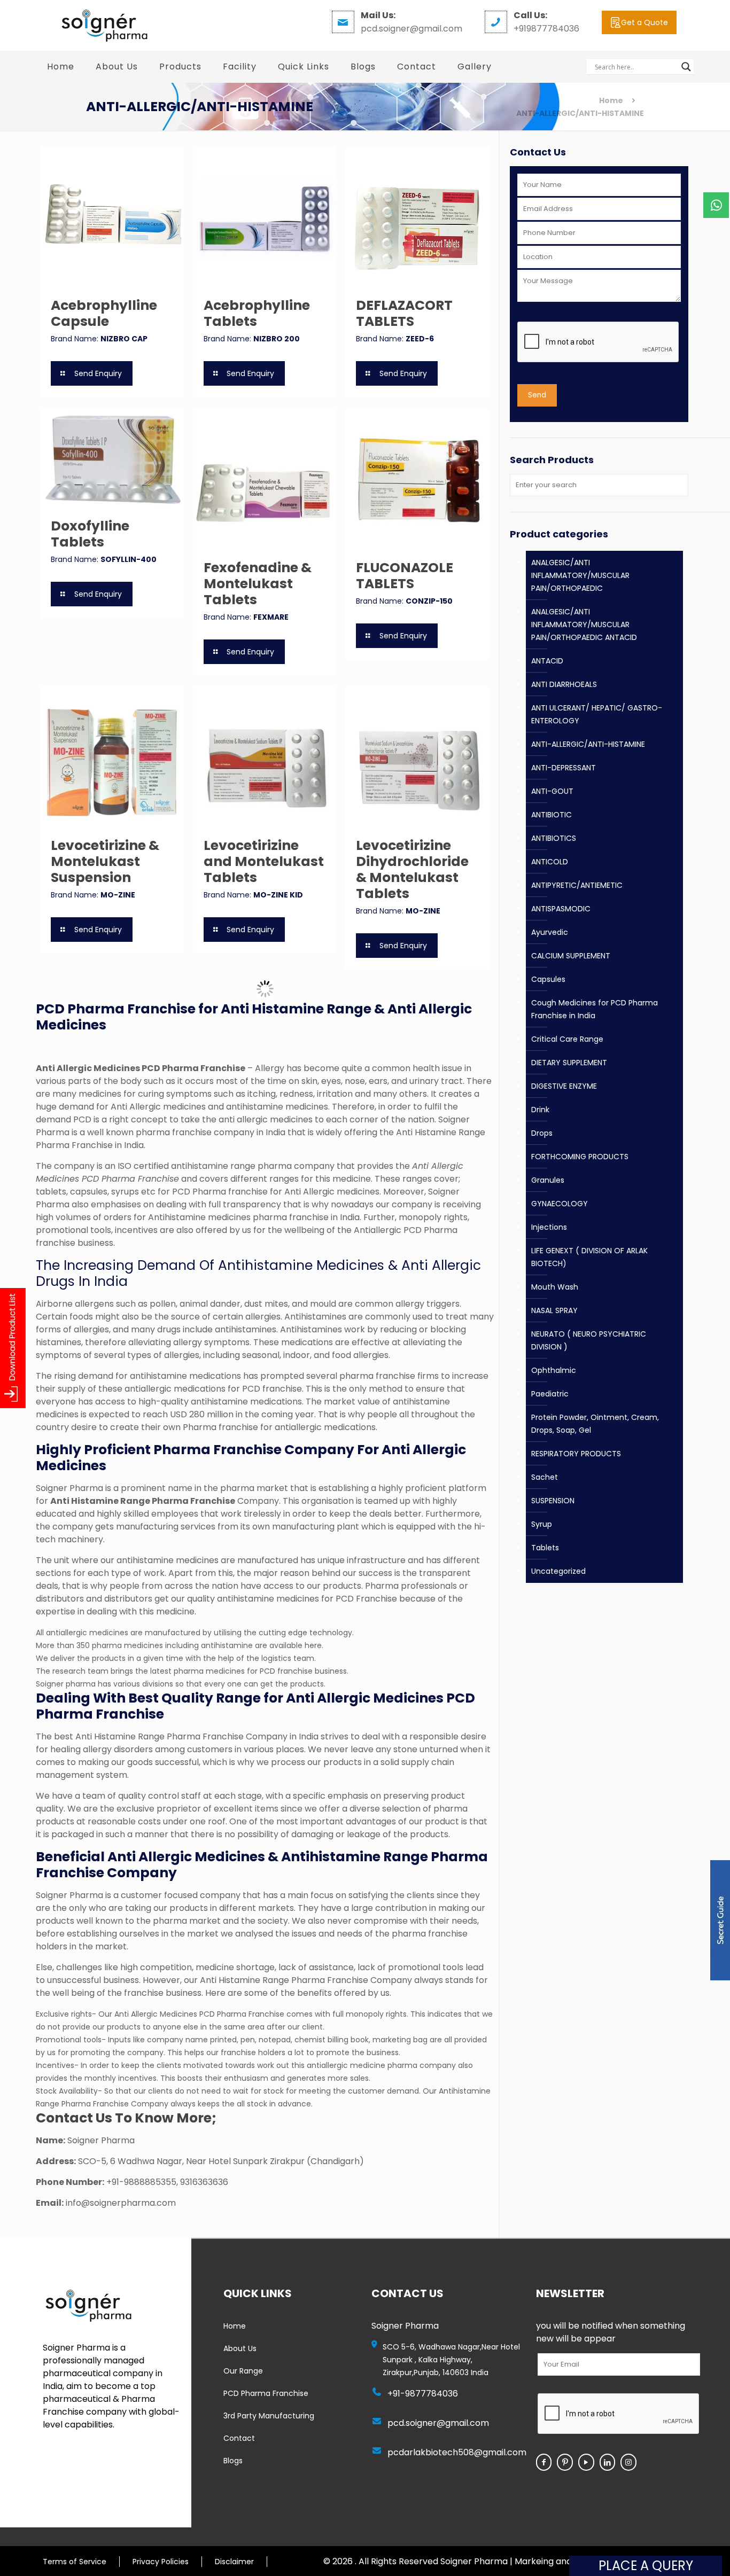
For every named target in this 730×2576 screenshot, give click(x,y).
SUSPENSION (553, 1501)
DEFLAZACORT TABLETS (404, 313)
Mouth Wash (555, 1287)
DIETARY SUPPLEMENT (569, 1063)
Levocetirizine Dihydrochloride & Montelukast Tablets (412, 869)
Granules (548, 1180)
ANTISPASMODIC (561, 909)
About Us (240, 2348)
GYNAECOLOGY (560, 1204)
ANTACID (547, 661)
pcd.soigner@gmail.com (438, 2423)
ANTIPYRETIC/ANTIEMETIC (577, 885)
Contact (239, 2438)
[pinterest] (565, 2462)
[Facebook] (544, 2462)
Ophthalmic (554, 1370)
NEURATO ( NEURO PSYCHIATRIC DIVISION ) (589, 1340)
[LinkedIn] (608, 2462)
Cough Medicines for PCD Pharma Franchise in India (595, 1009)
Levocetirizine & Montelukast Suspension (105, 861)
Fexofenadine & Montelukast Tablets (258, 584)
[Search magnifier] (686, 67)
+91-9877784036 (423, 2394)
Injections (549, 1227)
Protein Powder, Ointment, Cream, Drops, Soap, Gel (595, 1424)
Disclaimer (234, 2562)
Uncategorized (558, 1571)
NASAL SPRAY (554, 1310)
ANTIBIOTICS (554, 838)
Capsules (548, 979)
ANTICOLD (550, 862)
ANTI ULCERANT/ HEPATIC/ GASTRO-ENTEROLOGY (597, 714)
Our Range (243, 2371)
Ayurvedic (550, 932)
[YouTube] (586, 2462)
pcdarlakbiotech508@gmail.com (457, 2452)
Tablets (545, 1548)
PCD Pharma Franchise (266, 2393)
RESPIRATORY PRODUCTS (576, 1454)
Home (611, 100)
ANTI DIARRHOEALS (564, 684)
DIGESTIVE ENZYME (564, 1086)
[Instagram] (628, 2462)
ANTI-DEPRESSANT (564, 768)
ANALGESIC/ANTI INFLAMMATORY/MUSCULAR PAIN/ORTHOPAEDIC (580, 575)
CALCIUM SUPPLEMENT (571, 956)
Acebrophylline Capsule (104, 313)
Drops (542, 1133)
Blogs (233, 2461)
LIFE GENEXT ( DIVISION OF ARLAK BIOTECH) (589, 1257)
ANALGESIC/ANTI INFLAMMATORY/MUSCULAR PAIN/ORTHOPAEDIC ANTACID (584, 625)
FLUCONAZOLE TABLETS (405, 576)
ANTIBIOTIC (552, 815)
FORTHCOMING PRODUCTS (580, 1157)
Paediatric (550, 1394)
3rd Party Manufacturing (269, 2416)
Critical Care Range (567, 1039)
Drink (540, 1110)
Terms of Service (75, 2562)
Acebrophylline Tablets (257, 313)
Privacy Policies (161, 2562)
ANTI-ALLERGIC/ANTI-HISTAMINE (588, 744)
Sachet (545, 1477)
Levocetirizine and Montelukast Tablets (264, 861)
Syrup (542, 1524)
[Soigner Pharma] (104, 25)
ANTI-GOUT (552, 791)
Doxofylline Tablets (90, 534)
